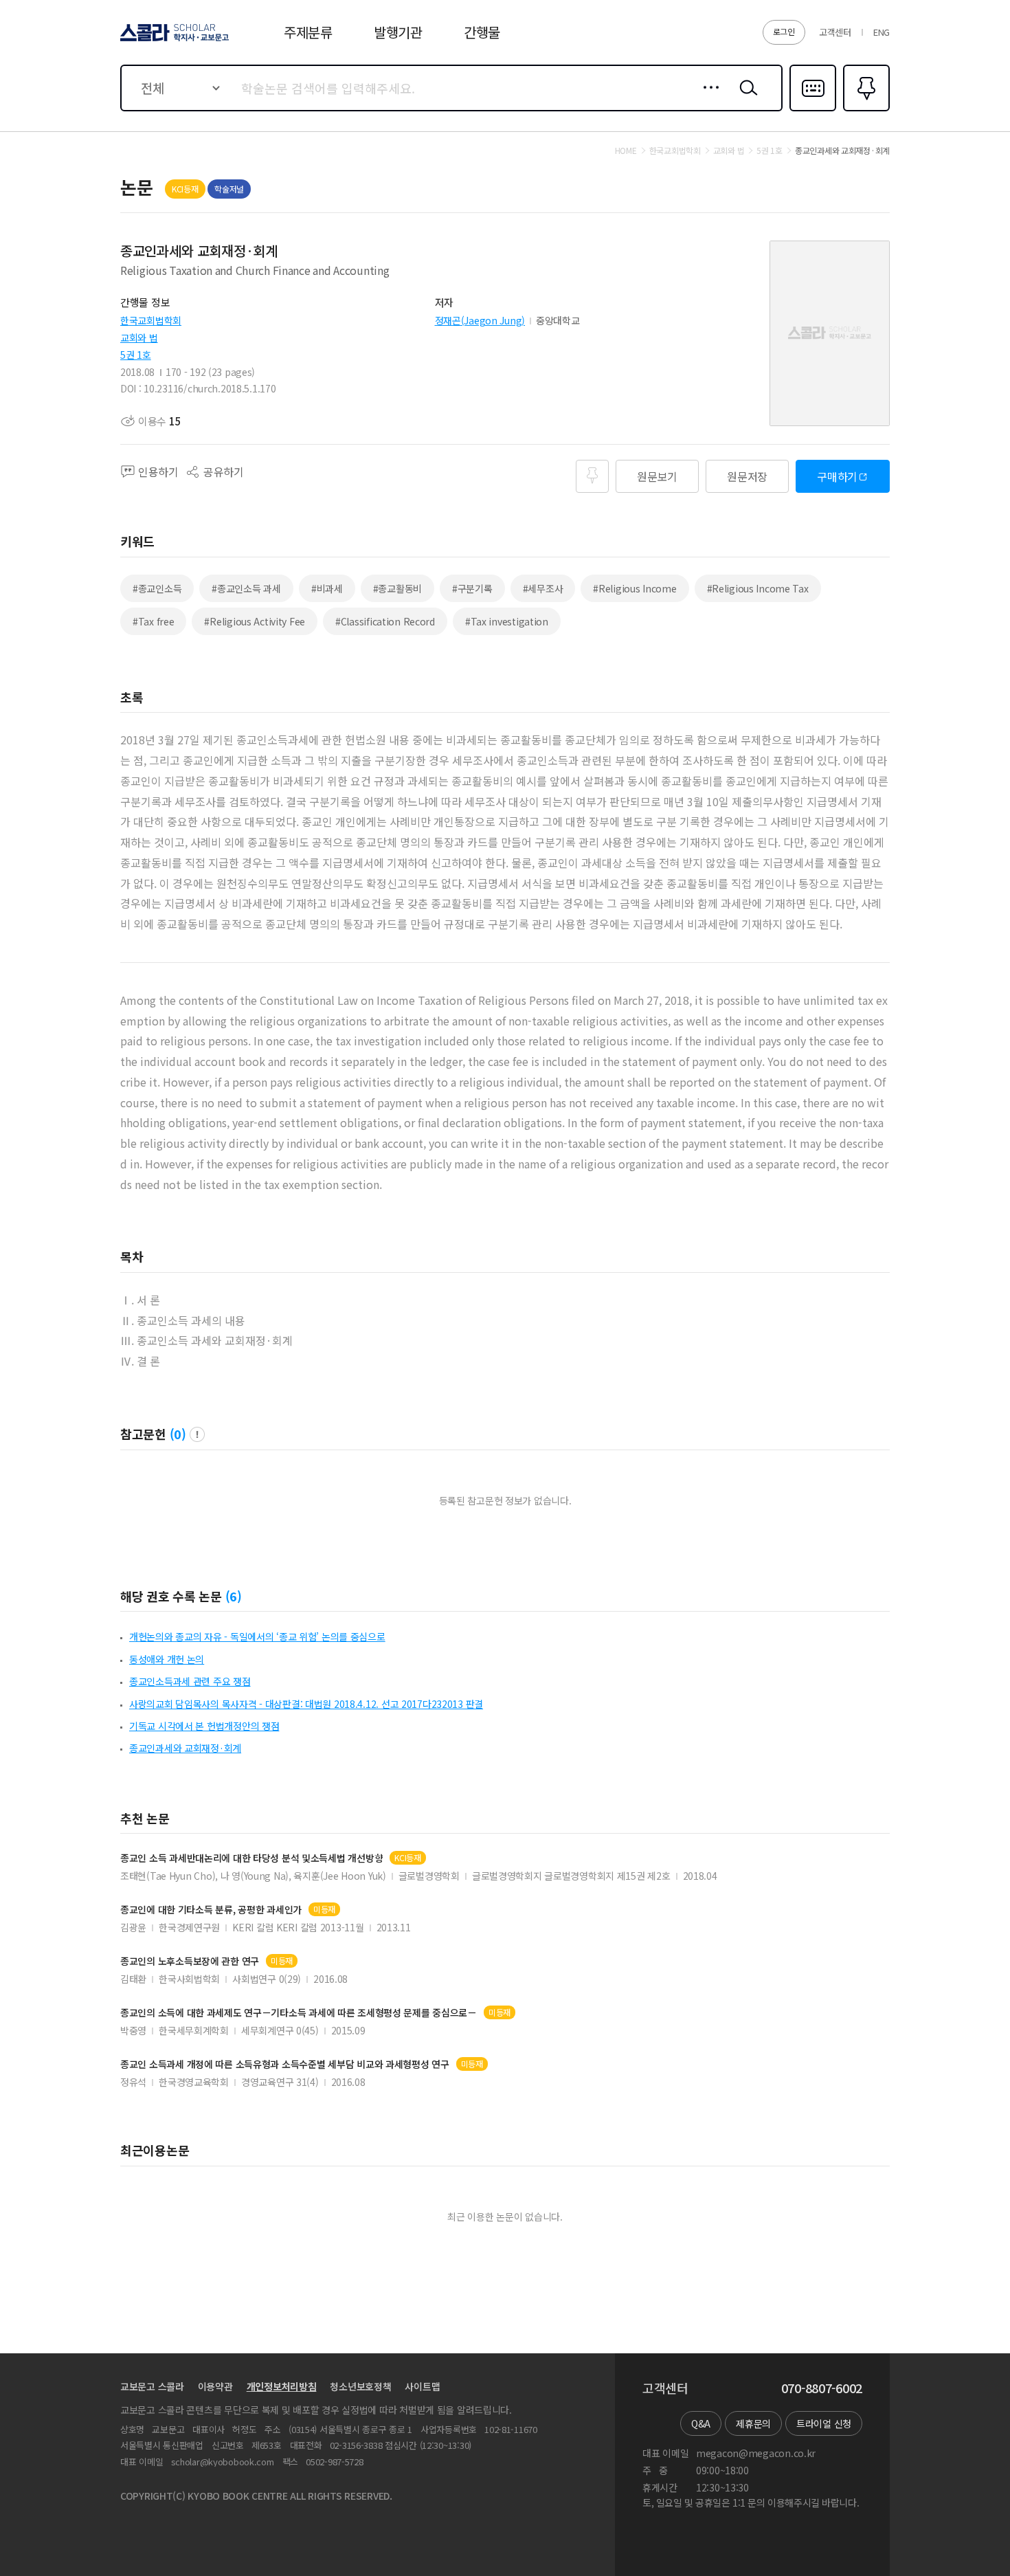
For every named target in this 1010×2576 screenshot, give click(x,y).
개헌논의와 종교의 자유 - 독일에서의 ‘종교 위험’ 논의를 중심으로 (257, 1636)
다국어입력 (813, 110)
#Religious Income (635, 588)
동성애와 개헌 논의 (167, 1659)
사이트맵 (422, 2386)
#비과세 (327, 588)
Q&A (701, 2423)
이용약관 (215, 2386)
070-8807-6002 (822, 2388)
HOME (626, 151)
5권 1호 (136, 355)
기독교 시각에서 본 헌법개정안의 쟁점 (204, 1726)
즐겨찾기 (865, 110)
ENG (882, 32)
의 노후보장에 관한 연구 (190, 1961)
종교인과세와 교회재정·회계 (185, 1748)
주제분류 (308, 32)
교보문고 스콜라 (152, 2386)
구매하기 (837, 476)
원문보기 (657, 476)
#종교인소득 (157, 588)
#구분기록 (472, 588)
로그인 (784, 31)
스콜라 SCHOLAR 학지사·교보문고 (173, 41)
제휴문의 (753, 2423)
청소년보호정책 (360, 2386)
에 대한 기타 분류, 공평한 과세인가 (211, 1910)
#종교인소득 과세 (246, 588)
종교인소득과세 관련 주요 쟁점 (190, 1681)
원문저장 (747, 476)
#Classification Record (385, 621)
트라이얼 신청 (824, 2423)
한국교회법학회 (151, 320)
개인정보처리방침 (282, 2386)
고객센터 (835, 32)
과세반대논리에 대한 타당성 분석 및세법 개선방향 (251, 1858)
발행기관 (398, 32)
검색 (745, 98)
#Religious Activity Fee (255, 621)
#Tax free (153, 621)
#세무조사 (543, 588)
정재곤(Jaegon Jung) (480, 320)
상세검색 (707, 98)
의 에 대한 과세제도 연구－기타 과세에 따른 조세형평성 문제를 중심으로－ (299, 2013)
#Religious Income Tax (758, 588)
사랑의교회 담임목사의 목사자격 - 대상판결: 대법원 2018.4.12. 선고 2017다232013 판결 (306, 1704)
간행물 (482, 32)
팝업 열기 (197, 1434)
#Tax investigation (507, 621)
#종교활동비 (397, 588)
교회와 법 (139, 337)
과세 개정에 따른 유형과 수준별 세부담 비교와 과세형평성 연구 (285, 2064)
